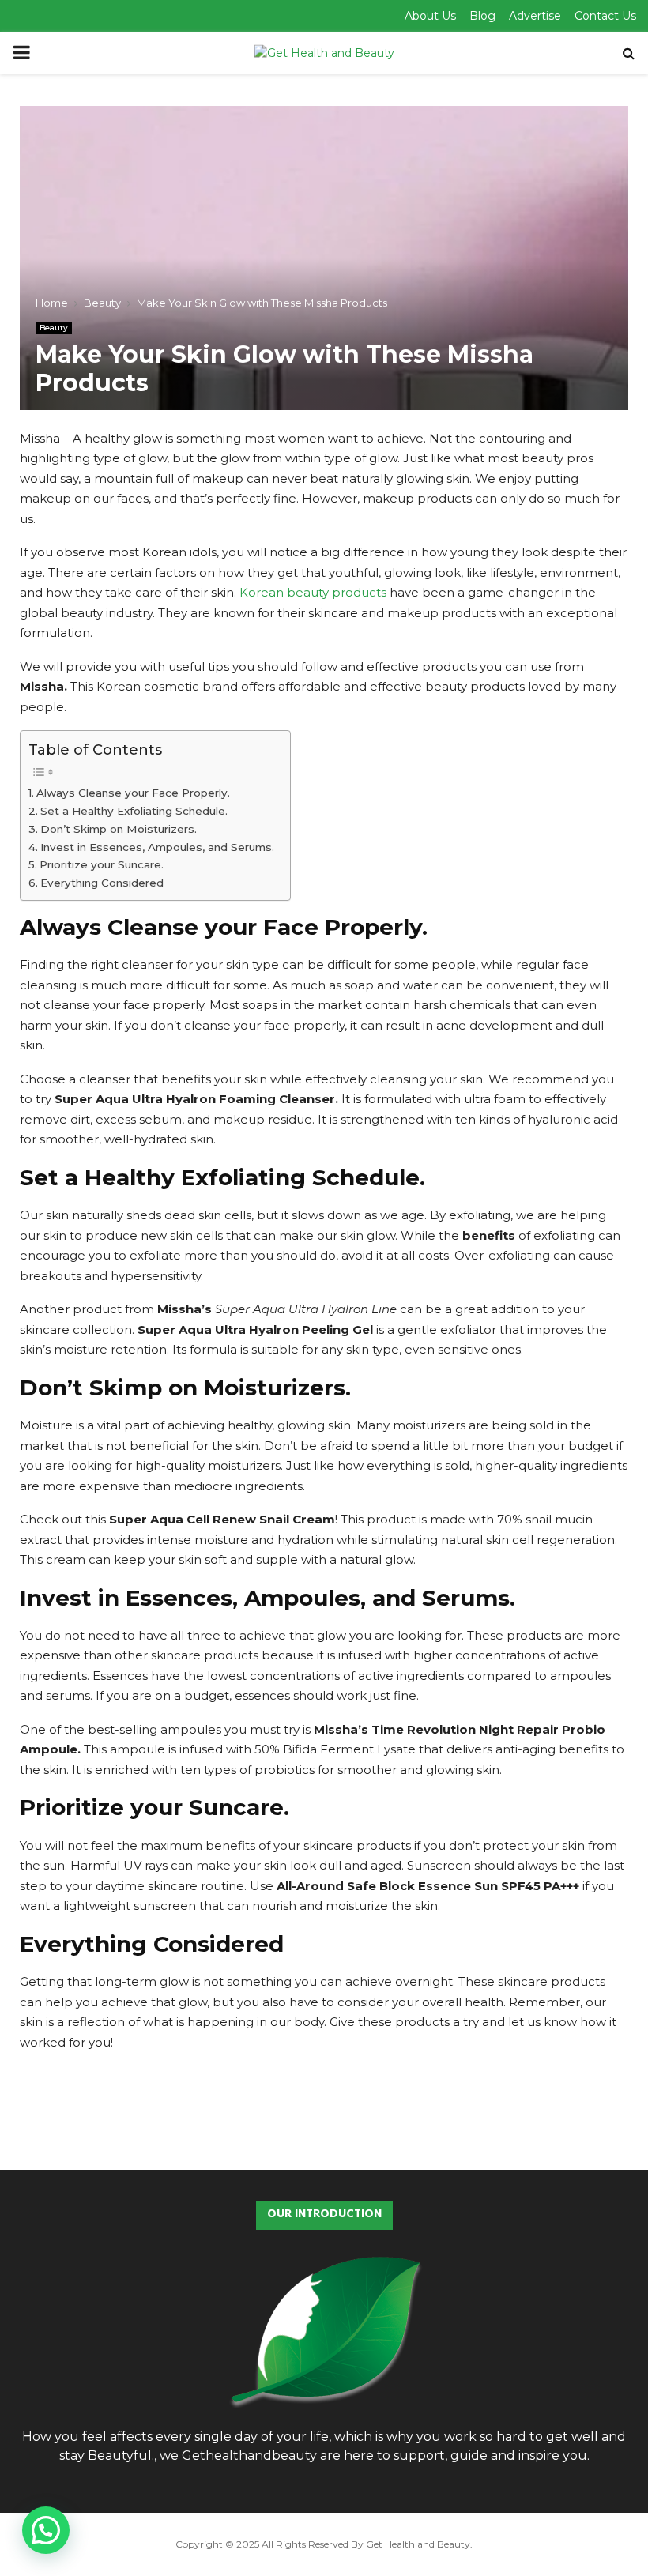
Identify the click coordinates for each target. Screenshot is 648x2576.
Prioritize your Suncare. (102, 864)
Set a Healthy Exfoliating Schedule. (134, 811)
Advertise (535, 16)
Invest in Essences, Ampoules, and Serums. (157, 847)
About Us (430, 16)
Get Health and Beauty (418, 2544)
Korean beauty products (313, 592)
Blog (482, 16)
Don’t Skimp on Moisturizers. (119, 829)
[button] (46, 2530)
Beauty (54, 328)
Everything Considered (102, 883)
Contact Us (605, 16)
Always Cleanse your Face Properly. (133, 793)
